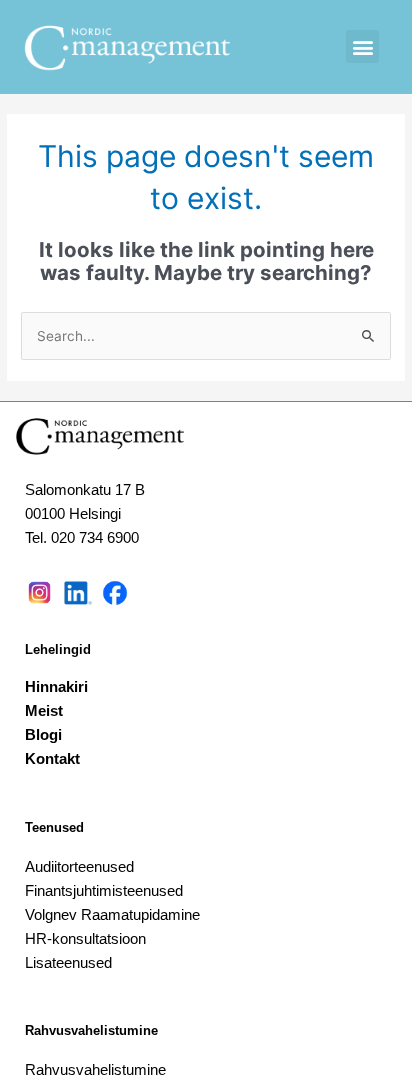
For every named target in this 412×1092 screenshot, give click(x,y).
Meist (44, 710)
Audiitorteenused (79, 866)
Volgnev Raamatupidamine (112, 914)
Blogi (43, 734)
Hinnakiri (56, 686)
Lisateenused (68, 962)
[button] (362, 46)
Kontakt (52, 758)
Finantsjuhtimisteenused (104, 890)
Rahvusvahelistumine (91, 1030)
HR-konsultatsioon (85, 938)
